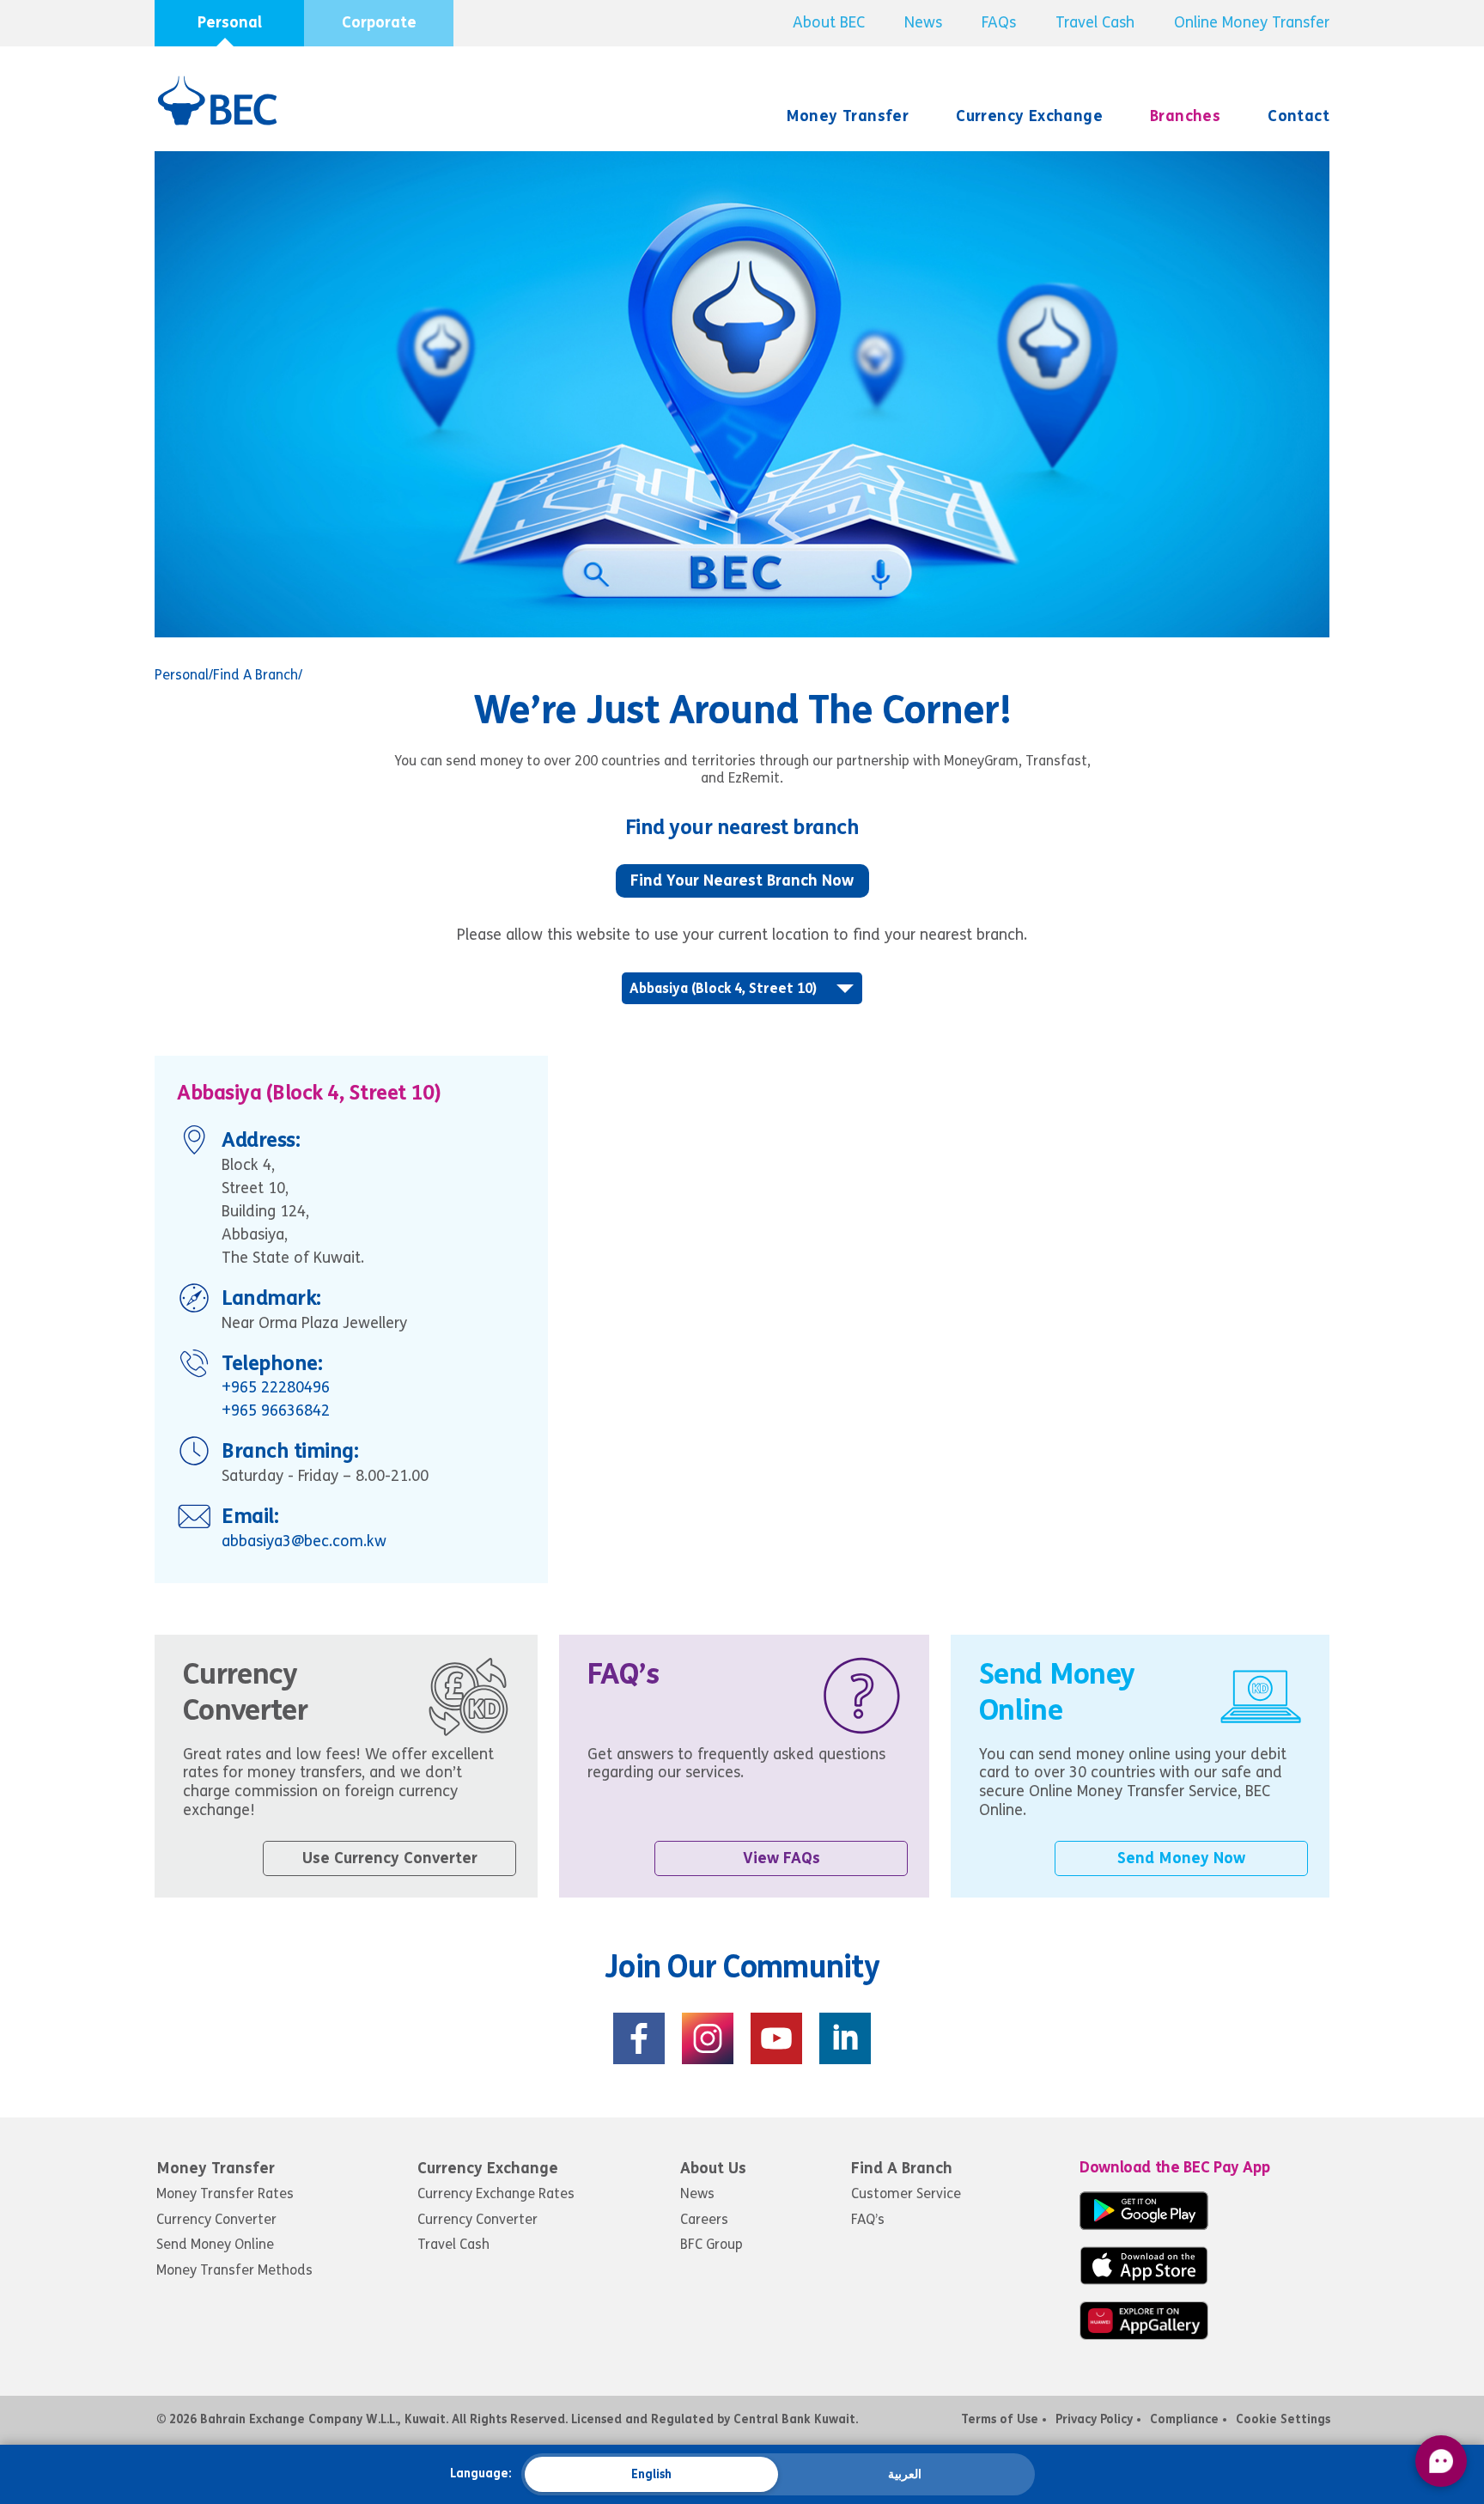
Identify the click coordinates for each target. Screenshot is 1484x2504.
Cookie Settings (1283, 2419)
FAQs (999, 22)
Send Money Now (1181, 1858)
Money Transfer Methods (234, 2270)
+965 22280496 (276, 1387)
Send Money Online (215, 2244)
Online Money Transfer (1252, 22)
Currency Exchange (1029, 116)
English (651, 2474)
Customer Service (906, 2193)
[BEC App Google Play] (1144, 2225)
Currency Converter (216, 2219)
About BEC (829, 22)
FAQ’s (868, 2219)
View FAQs (782, 1858)
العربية (905, 2474)
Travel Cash (1095, 22)
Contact (1298, 116)
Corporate (379, 22)
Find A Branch (902, 2168)
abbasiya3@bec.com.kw (304, 1541)
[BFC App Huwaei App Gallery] (1144, 2335)
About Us (713, 2168)
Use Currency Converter (390, 1858)
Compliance (1184, 2419)
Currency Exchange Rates (496, 2193)
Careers (704, 2219)
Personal (230, 22)
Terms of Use (1000, 2419)
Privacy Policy (1094, 2419)
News (923, 22)
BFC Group (712, 2244)
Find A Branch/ (258, 675)
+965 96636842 (276, 1410)
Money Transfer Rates (225, 2193)
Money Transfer (848, 116)
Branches (1185, 116)
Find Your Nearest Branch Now (742, 880)
